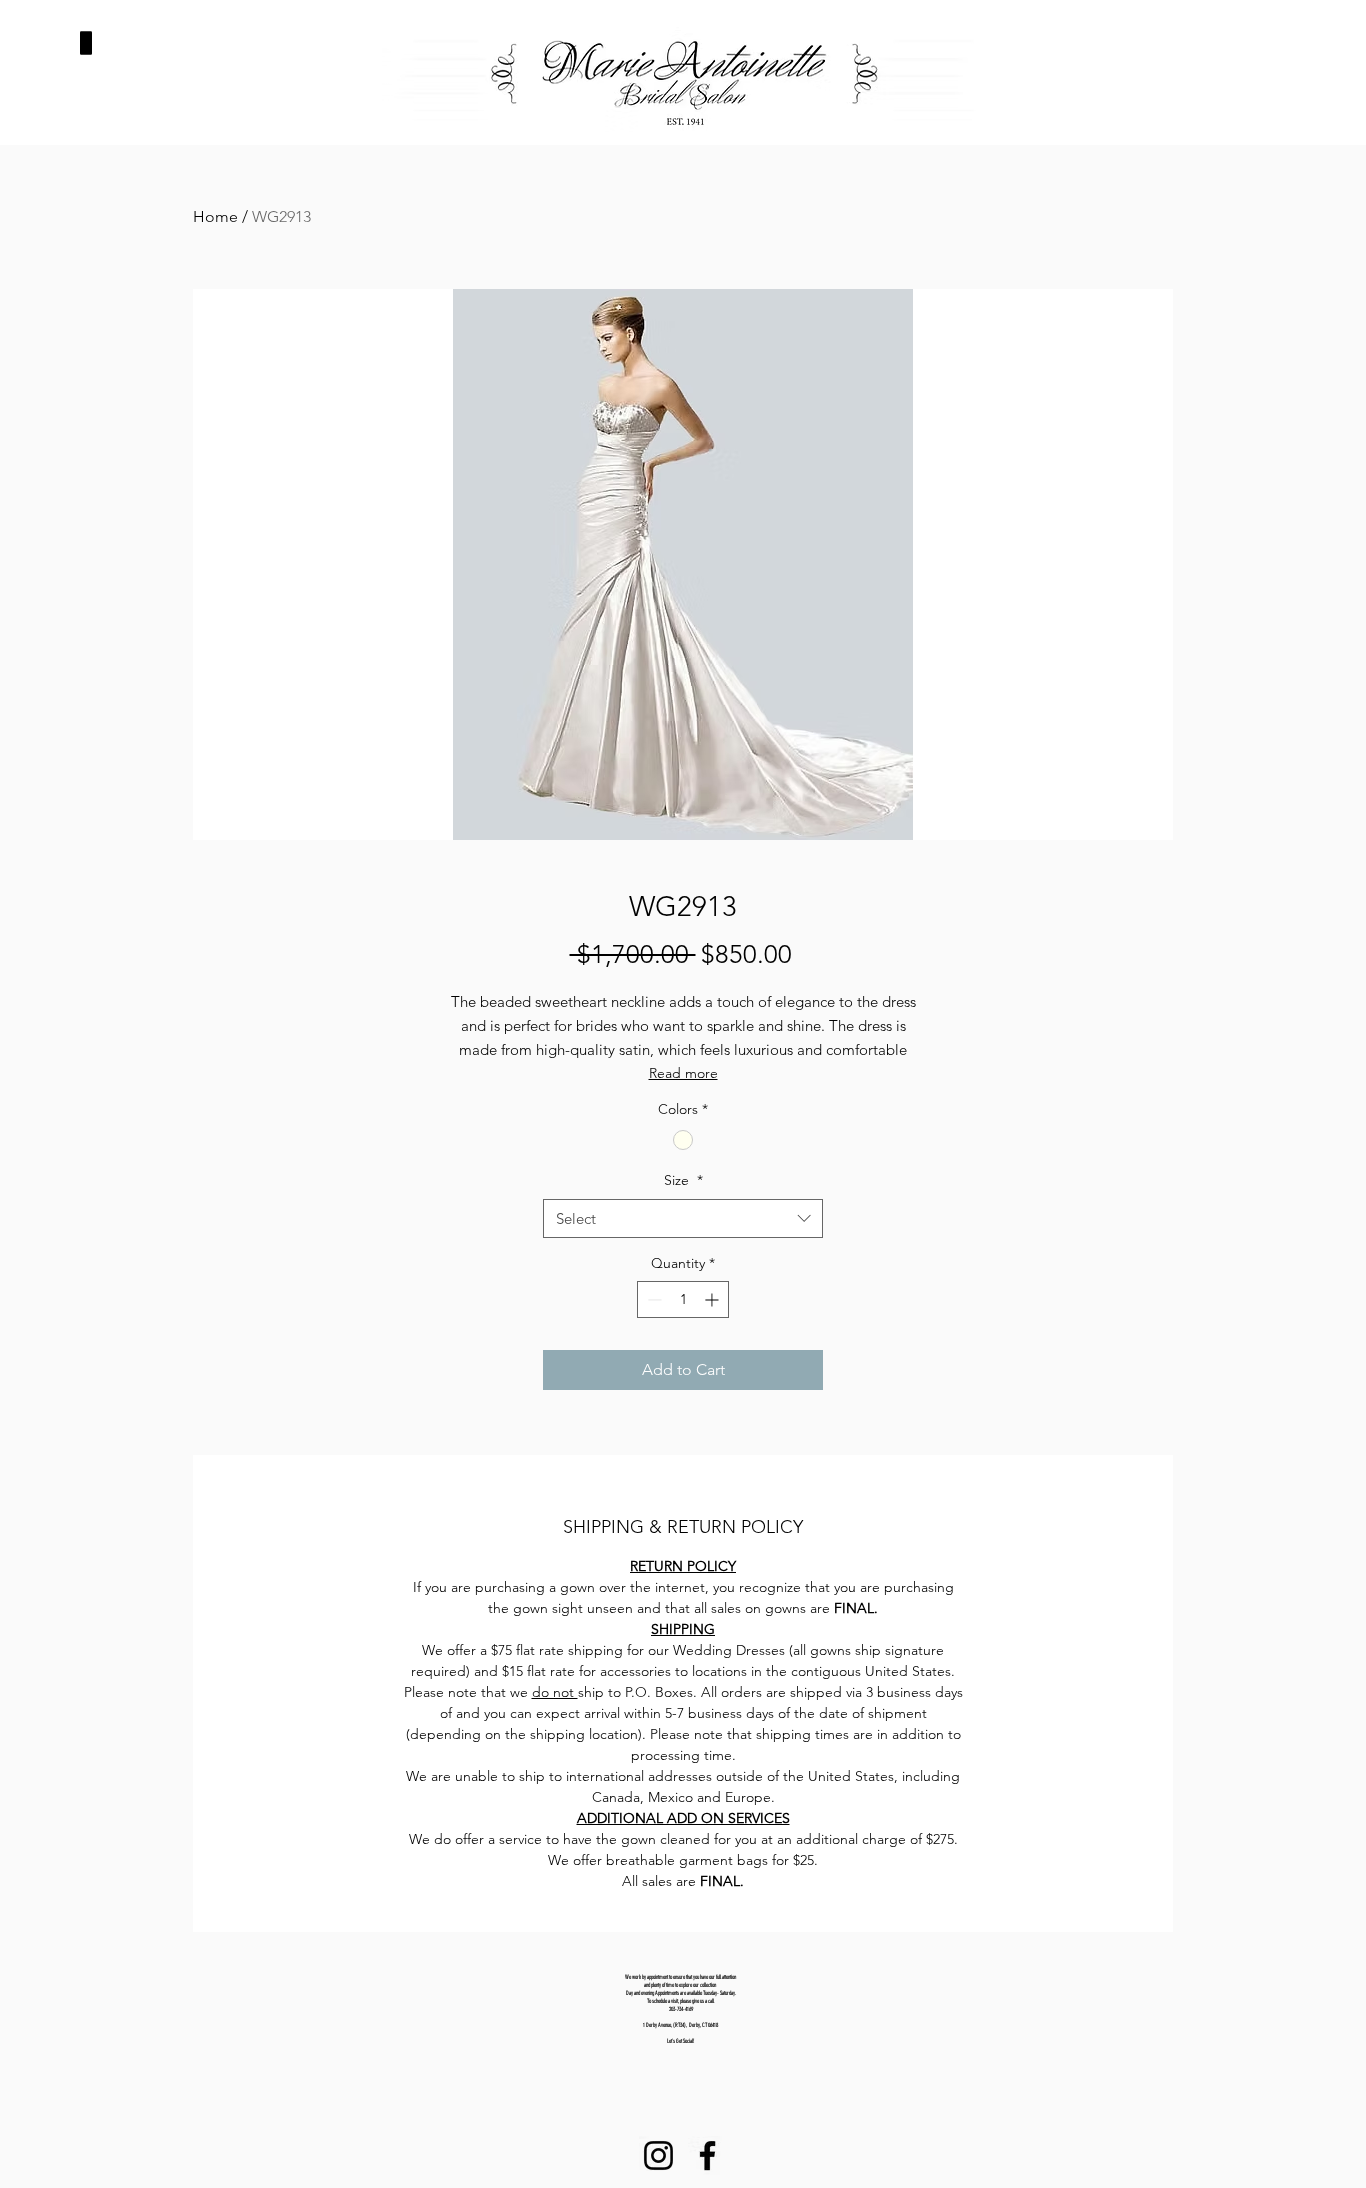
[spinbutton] (683, 1299)
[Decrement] (652, 1299)
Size (683, 1180)
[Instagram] (658, 2155)
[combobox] (683, 1218)
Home (215, 216)
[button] (86, 43)
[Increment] (713, 1299)
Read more (683, 1073)
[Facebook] (707, 2155)
